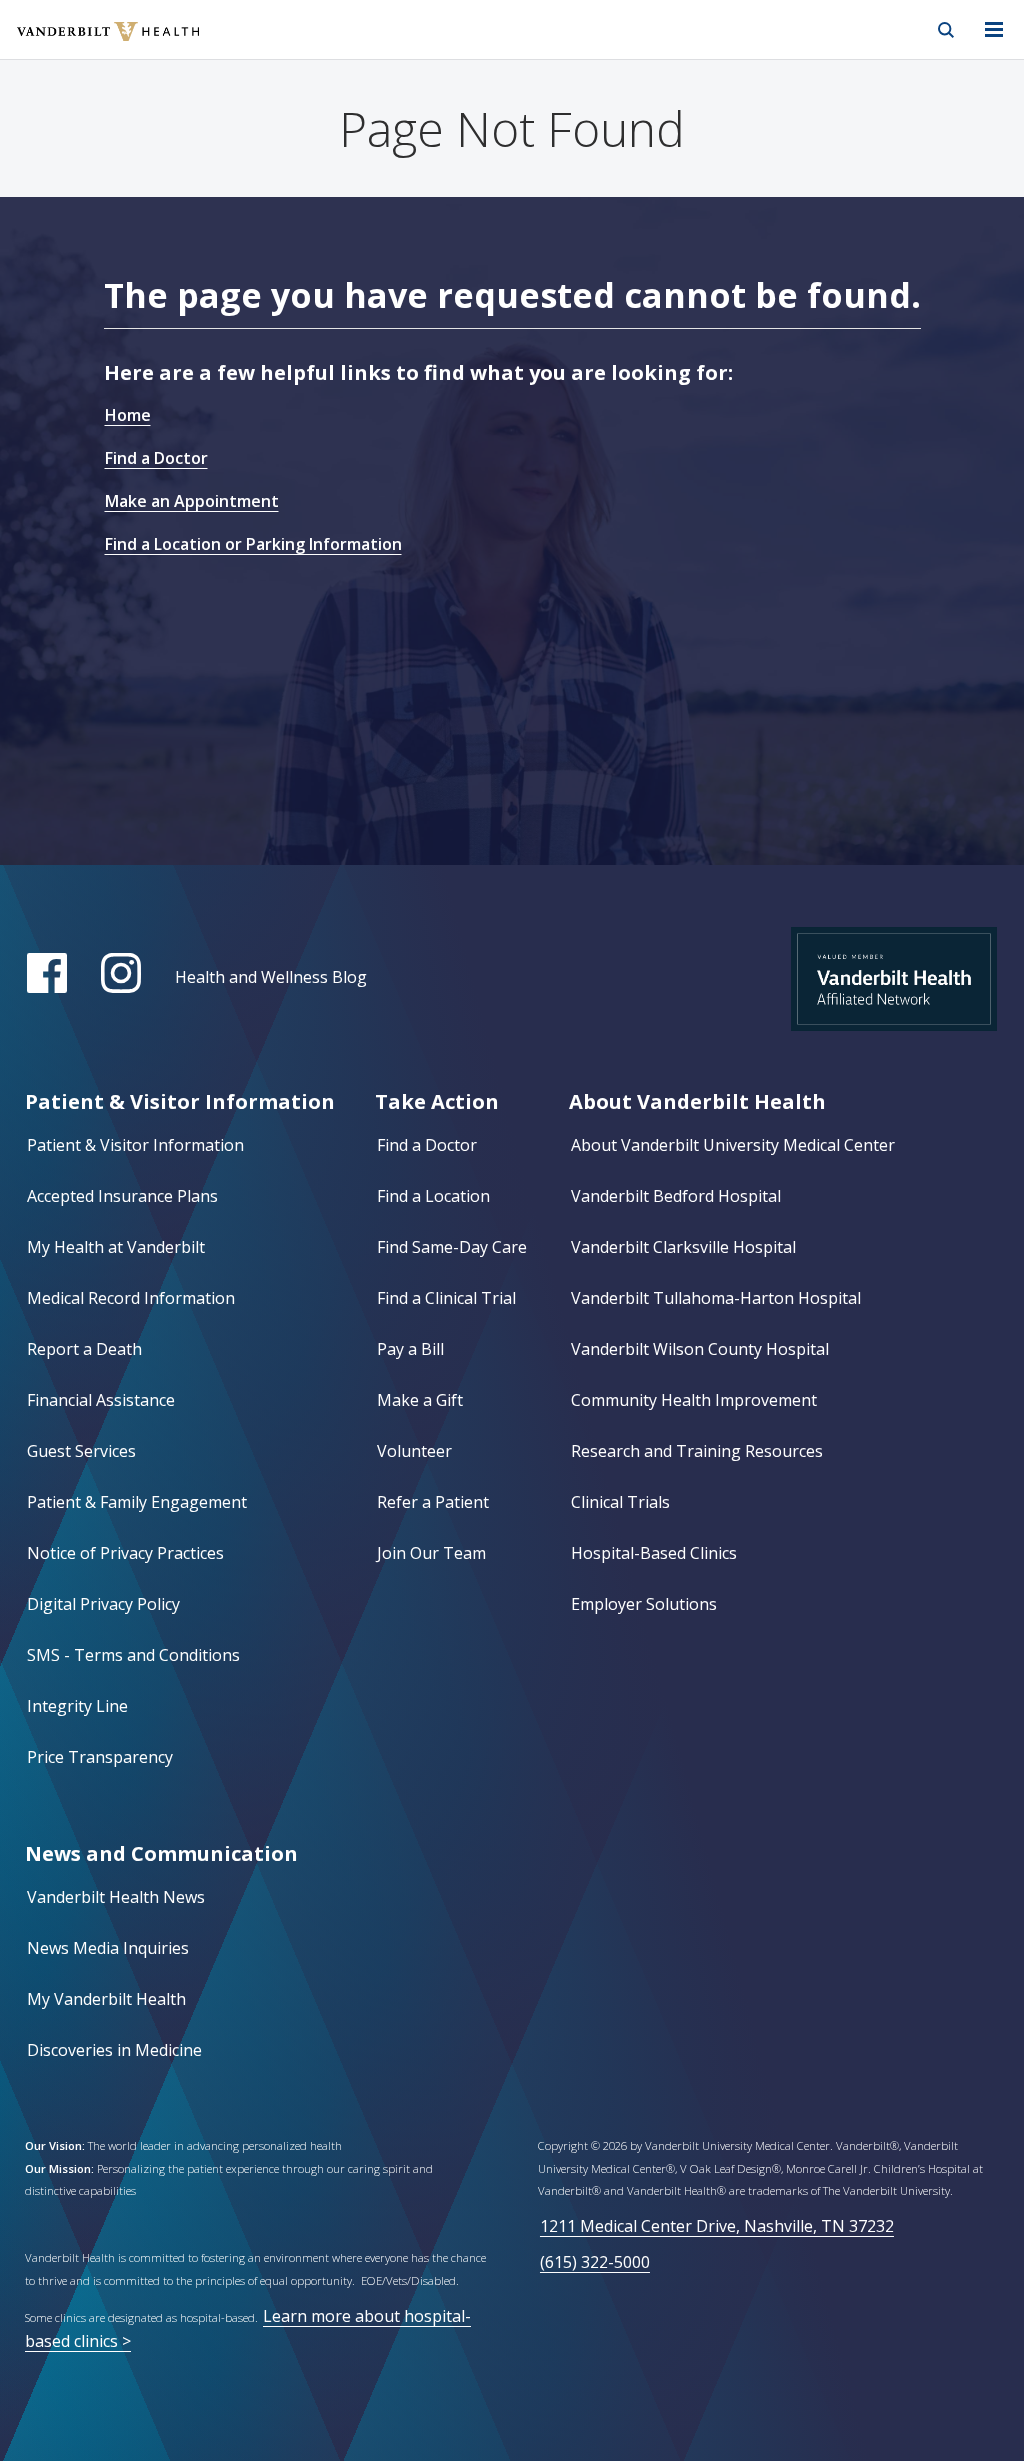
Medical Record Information (131, 1298)
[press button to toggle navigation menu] (994, 30)
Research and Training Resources (697, 1451)
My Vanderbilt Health (106, 1999)
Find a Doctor (156, 458)
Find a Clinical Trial (446, 1298)
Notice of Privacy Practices (125, 1553)
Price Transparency (100, 1757)
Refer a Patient (433, 1502)
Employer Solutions (644, 1604)
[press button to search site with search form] (946, 30)
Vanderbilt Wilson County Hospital (700, 1349)
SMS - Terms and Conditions (133, 1655)
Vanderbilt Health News (116, 1897)
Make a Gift (420, 1400)
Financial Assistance (101, 1400)
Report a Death (84, 1349)
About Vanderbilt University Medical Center (733, 1145)
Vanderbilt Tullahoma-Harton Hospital (716, 1298)
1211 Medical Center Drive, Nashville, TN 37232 (717, 2226)
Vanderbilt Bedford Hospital (676, 1196)
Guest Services (81, 1451)
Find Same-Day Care (452, 1247)
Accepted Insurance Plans (122, 1196)
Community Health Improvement (694, 1400)
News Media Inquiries (108, 1948)
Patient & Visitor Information (135, 1145)
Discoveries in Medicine (114, 2050)
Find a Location (433, 1196)
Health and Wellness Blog (271, 977)
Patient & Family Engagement (137, 1502)
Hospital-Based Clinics (654, 1553)
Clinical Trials (620, 1502)
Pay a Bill (410, 1349)
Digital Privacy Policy (103, 1604)
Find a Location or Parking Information (253, 544)
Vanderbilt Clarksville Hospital (683, 1247)
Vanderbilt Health (86, 44)
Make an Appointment (192, 501)
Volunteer (414, 1451)
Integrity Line (77, 1706)
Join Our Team (431, 1553)
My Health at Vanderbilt (116, 1247)
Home (128, 415)
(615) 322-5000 (595, 2262)
